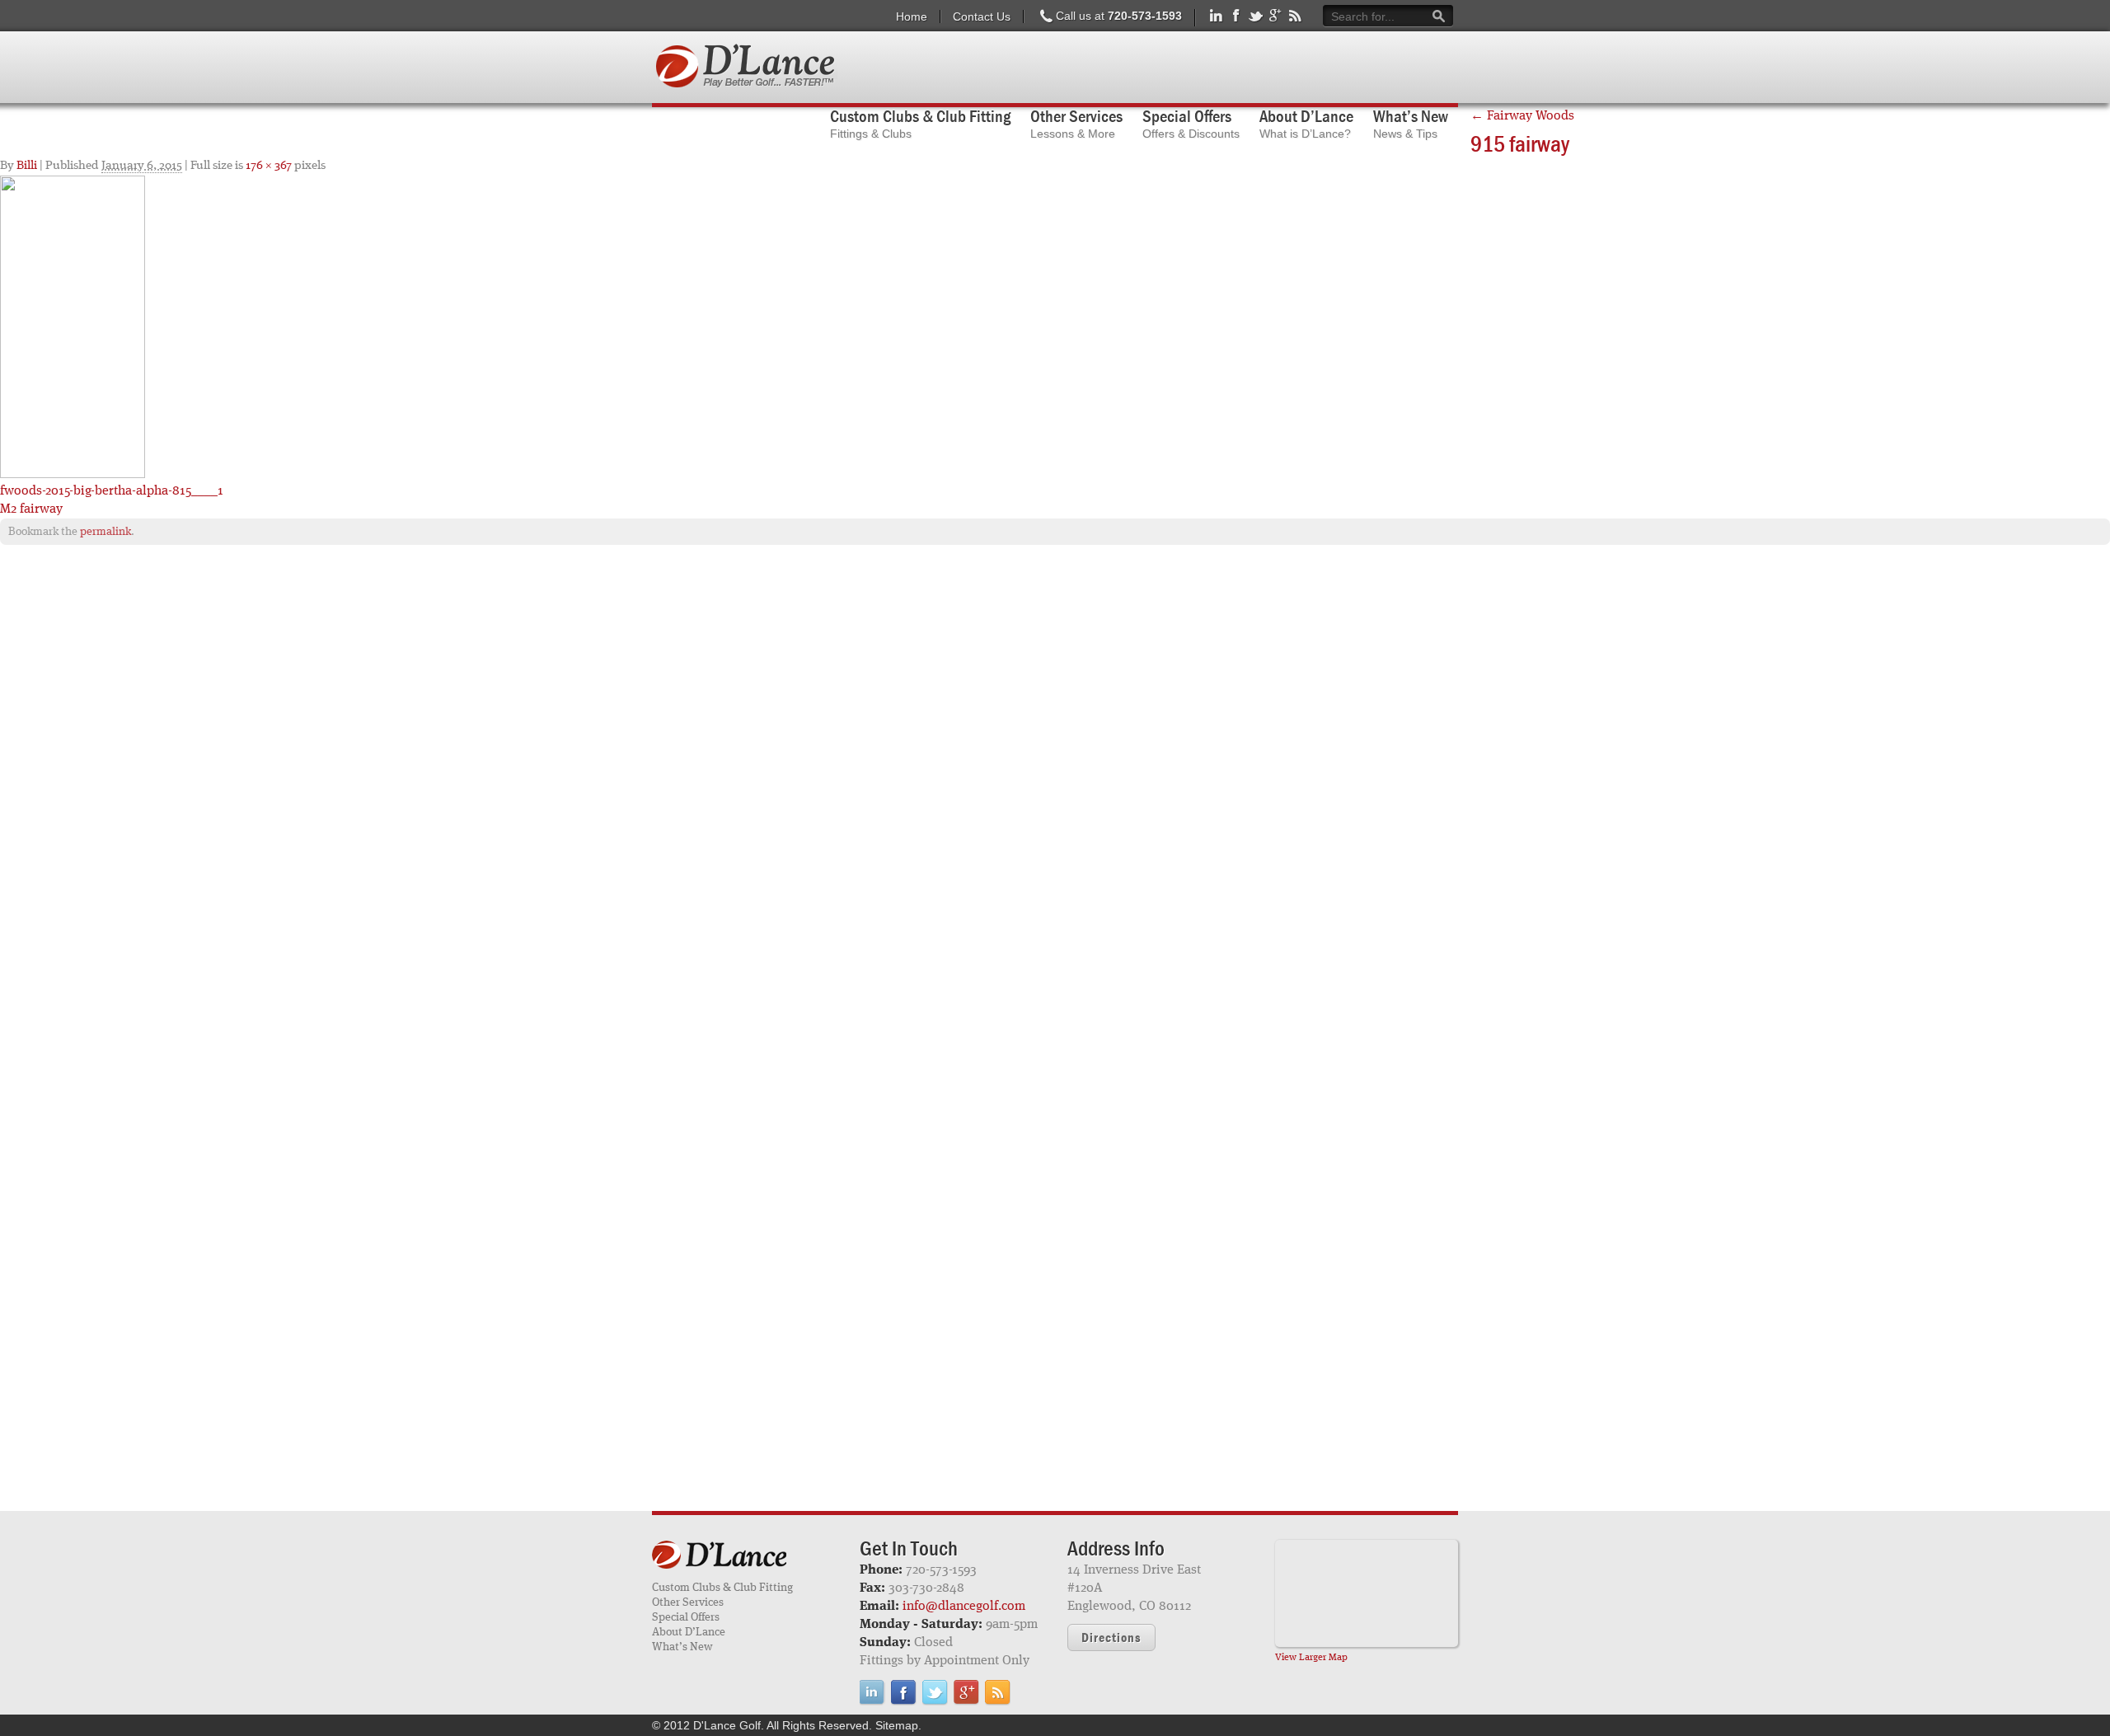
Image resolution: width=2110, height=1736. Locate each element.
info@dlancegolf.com (964, 1607)
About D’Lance (689, 1632)
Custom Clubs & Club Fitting (722, 1588)
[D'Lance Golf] (743, 1556)
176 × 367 (269, 166)
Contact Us (982, 16)
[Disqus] (1055, 769)
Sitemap (897, 1725)
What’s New (682, 1647)
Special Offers (686, 1617)
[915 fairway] (73, 326)
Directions (1111, 1637)
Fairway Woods (1522, 116)
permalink (105, 532)
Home (912, 16)
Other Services (688, 1602)
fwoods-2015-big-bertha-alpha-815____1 (112, 491)
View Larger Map (1311, 1658)
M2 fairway (31, 509)
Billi (27, 166)
